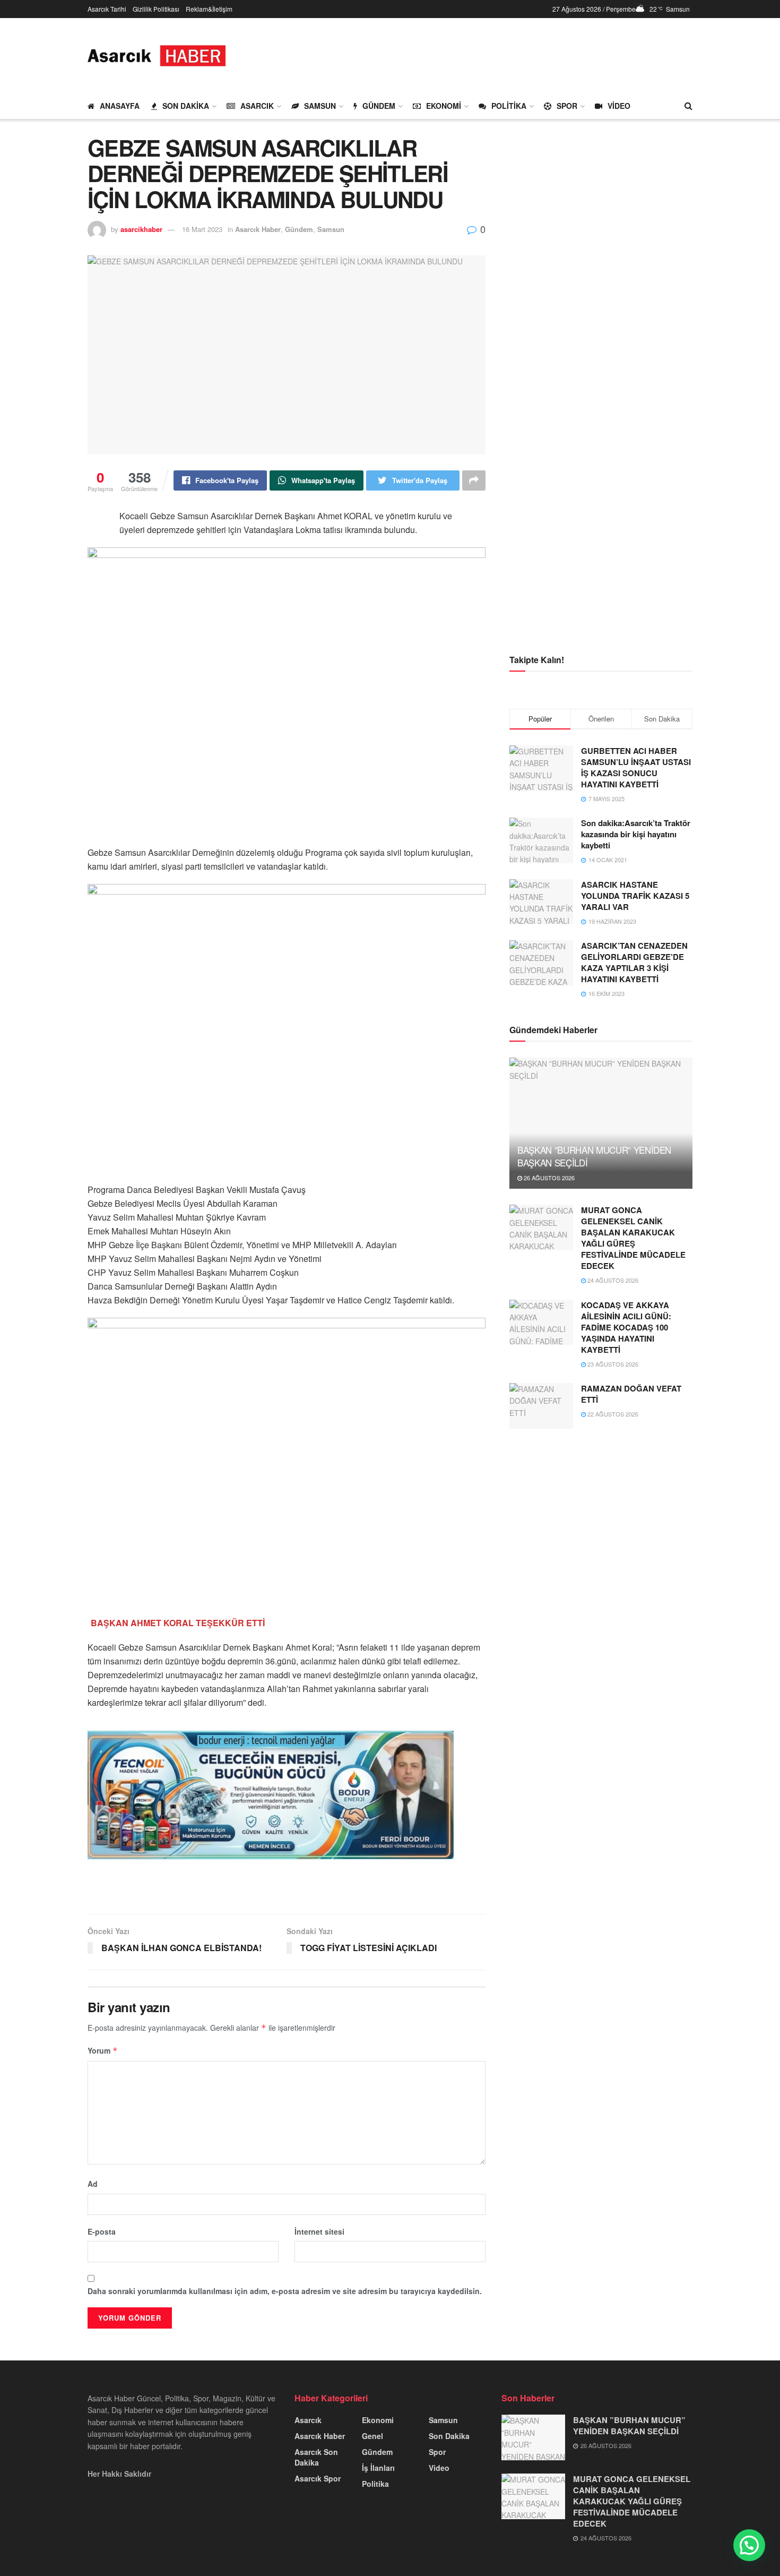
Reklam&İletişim (209, 9)
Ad (93, 2184)
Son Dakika (186, 106)
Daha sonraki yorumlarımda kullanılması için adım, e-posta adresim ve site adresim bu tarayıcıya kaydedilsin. (285, 2291)
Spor (567, 106)
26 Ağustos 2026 (548, 1178)
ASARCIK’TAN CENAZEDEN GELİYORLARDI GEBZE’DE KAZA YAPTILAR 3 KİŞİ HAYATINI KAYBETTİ (634, 962)
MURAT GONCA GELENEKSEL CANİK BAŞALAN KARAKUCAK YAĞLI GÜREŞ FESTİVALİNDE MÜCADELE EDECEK (633, 1238)
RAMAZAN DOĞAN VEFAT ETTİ (631, 1394)
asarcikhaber (141, 229)
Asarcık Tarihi (107, 9)
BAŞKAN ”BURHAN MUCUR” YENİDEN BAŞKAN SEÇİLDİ (594, 1156)
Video (619, 106)
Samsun (320, 106)
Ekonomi (444, 106)
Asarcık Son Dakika (316, 2457)
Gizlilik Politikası (156, 9)
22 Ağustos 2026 (612, 1414)
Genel (372, 2436)
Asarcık (257, 106)
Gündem (379, 106)
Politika (509, 106)
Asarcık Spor (318, 2478)
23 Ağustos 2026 (612, 1364)
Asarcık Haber (258, 229)
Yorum (103, 2050)
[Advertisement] (499, 54)
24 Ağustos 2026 (612, 1280)
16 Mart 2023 (202, 229)
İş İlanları (378, 2468)
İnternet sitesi (319, 2231)
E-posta (102, 2231)
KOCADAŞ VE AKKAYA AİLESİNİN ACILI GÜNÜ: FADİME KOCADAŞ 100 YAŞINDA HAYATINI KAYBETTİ (626, 1327)
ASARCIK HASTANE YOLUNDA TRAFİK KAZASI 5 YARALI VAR (635, 896)
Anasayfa (120, 106)
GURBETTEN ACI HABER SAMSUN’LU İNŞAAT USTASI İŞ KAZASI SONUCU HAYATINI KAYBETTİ (636, 767)
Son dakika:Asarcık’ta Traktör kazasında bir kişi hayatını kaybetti (636, 834)
